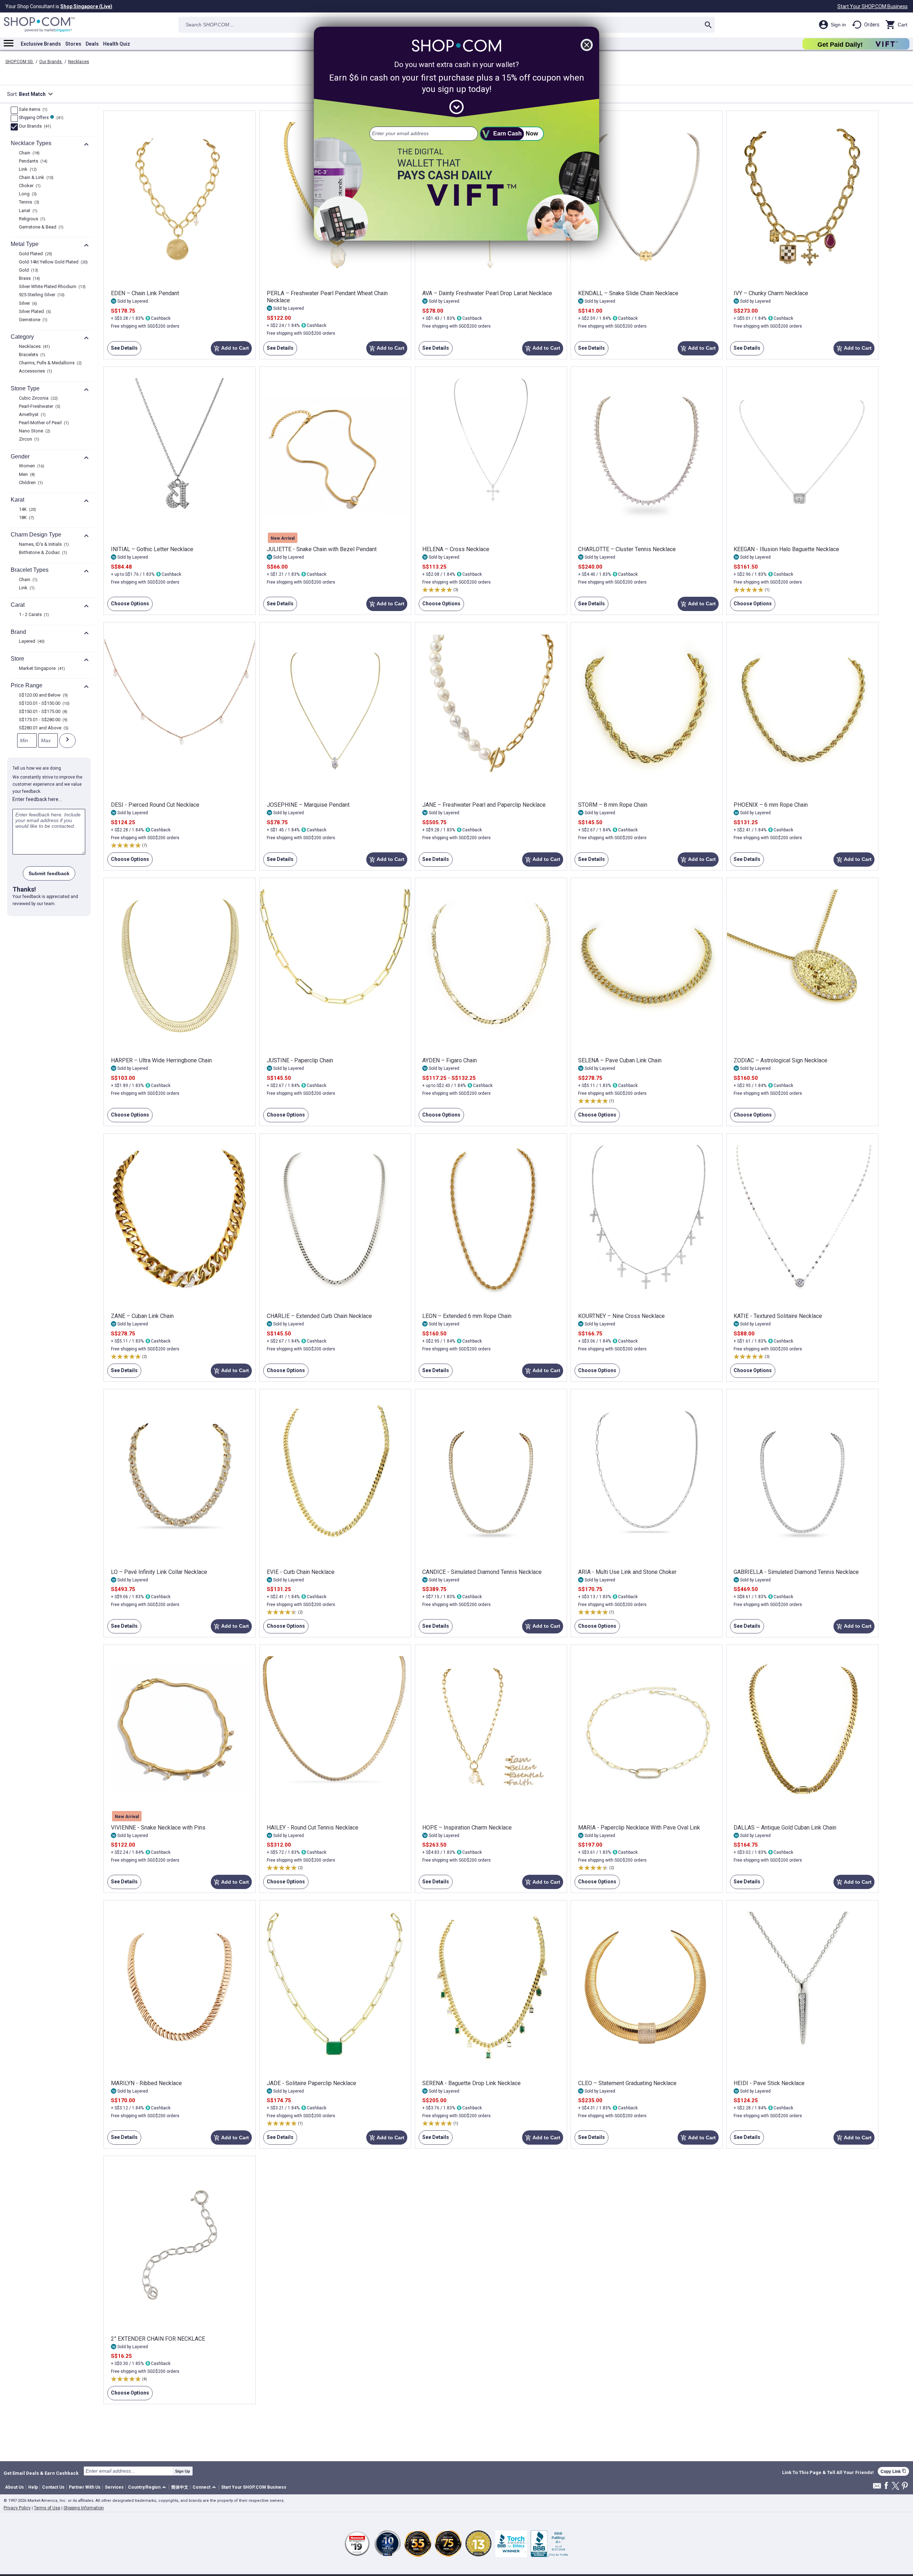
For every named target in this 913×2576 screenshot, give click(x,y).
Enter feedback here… (37, 799)
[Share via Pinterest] (905, 2486)
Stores (73, 44)
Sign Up (183, 2471)
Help (33, 2487)
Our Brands (51, 62)
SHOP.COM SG (20, 62)
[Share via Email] (877, 2488)
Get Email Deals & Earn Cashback (41, 2473)
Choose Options (128, 606)
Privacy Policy (17, 2508)
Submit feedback (49, 873)
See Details (123, 350)
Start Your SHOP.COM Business (873, 6)
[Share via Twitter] (896, 2486)
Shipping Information (84, 2508)
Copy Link (893, 2471)
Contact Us (53, 2487)
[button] (148, 2487)
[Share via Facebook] (886, 2486)
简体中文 (180, 2487)
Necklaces (79, 62)
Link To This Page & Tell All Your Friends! (828, 2473)
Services (114, 2487)
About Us (14, 2487)
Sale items (32, 110)
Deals (92, 44)
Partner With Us (85, 2487)
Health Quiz (117, 44)
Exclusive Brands (41, 44)
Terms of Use (47, 2508)
